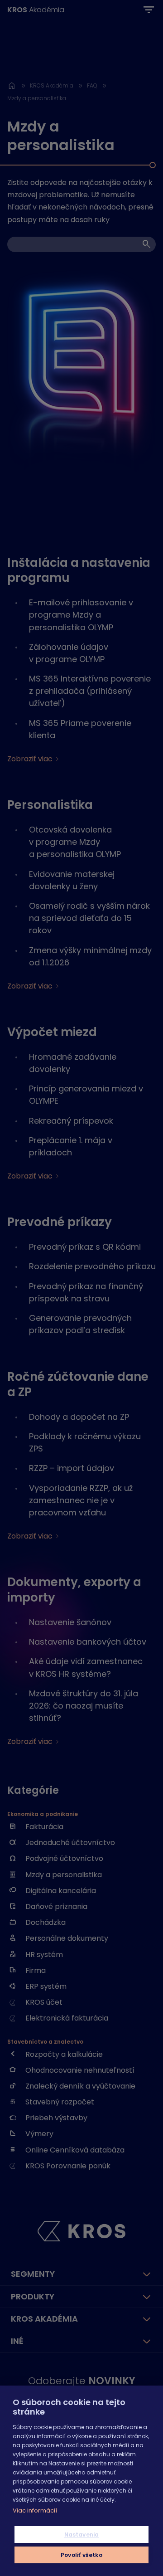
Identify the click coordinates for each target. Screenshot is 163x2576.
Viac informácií (35, 2510)
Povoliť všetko (81, 2555)
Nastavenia (82, 2535)
